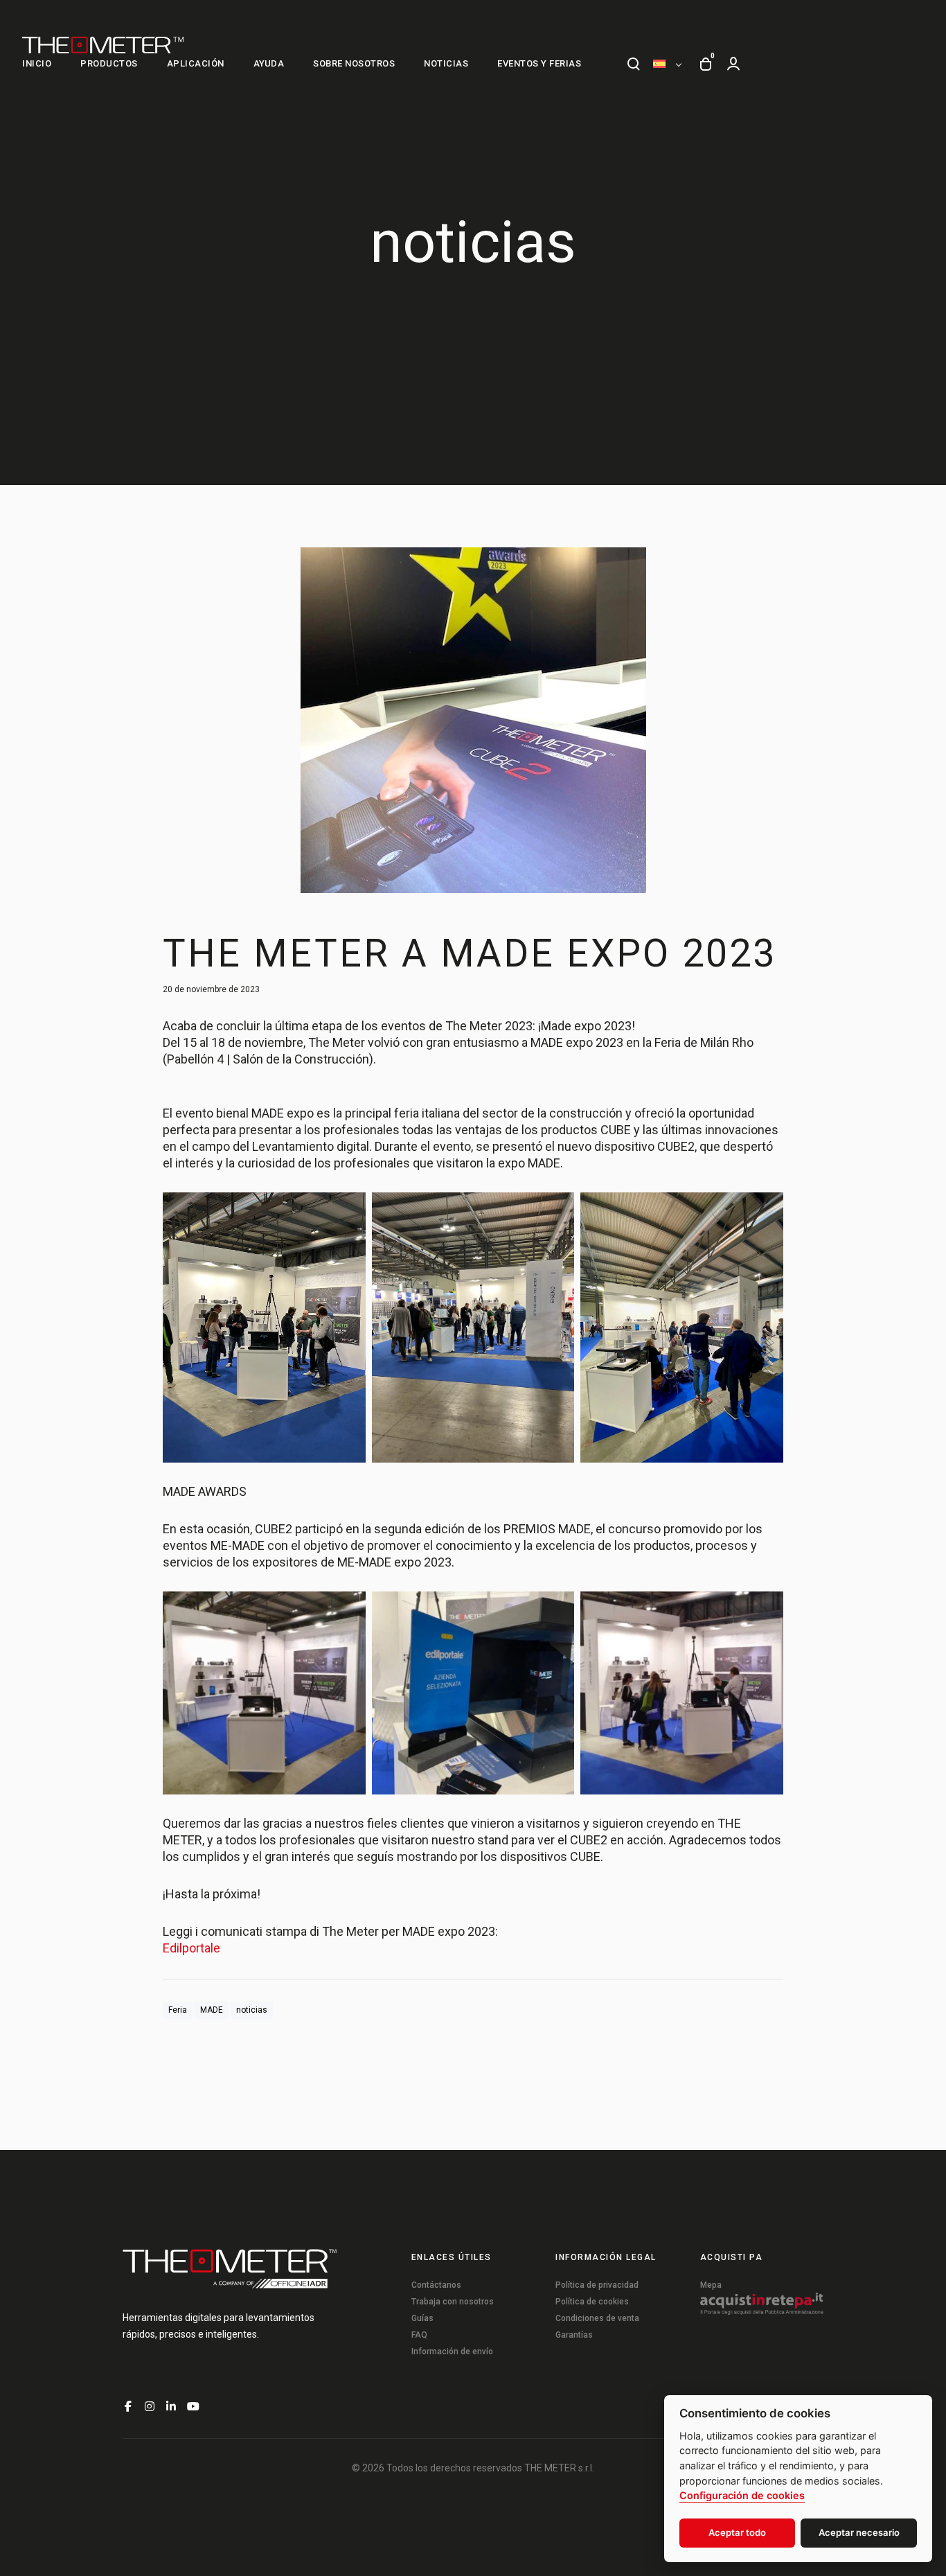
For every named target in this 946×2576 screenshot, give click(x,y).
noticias (252, 2010)
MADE (212, 2010)
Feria (178, 2010)
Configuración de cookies (742, 2495)
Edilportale (191, 1948)
